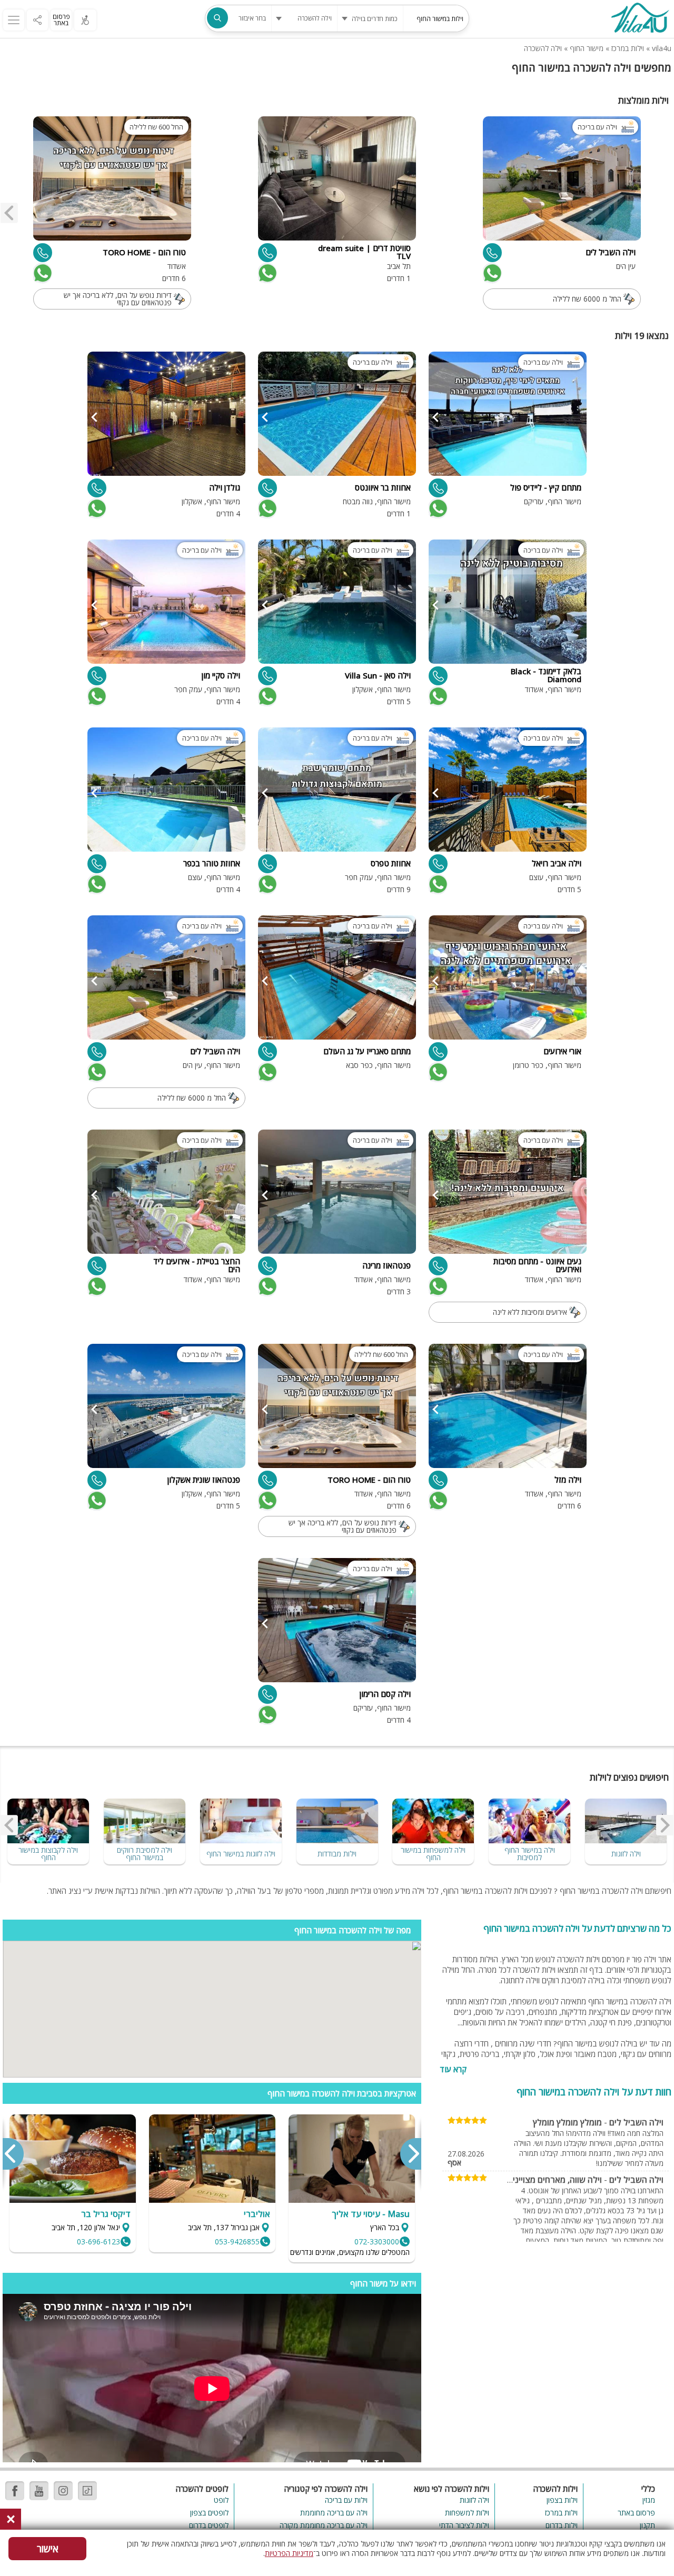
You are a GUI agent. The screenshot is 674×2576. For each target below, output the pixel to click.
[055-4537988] (438, 1052)
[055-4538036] (97, 676)
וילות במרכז (628, 48)
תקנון (647, 2525)
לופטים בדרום (209, 2525)
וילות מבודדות (337, 1854)
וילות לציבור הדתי (464, 2525)
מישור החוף (587, 48)
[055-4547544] (267, 864)
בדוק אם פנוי (491, 273)
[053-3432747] (438, 1480)
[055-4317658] (438, 864)
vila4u (662, 48)
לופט (221, 2500)
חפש (217, 18)
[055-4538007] (267, 1052)
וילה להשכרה (543, 48)
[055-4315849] (97, 1480)
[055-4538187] (97, 864)
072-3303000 (377, 2241)
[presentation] (9, 213)
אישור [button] (48, 2549)
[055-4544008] (267, 253)
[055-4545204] (438, 488)
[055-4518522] (438, 676)
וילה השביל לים (636, 2122)
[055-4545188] (97, 488)
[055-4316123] (492, 253)
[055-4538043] (267, 488)
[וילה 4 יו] (640, 19)
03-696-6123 (98, 2241)
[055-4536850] (43, 253)
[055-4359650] (267, 1266)
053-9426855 (237, 2241)
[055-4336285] (438, 1266)
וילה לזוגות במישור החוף (241, 1854)
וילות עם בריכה (346, 2500)
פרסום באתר (61, 20)
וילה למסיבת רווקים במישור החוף (145, 1854)
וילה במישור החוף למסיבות (530, 1854)
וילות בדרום (562, 2525)
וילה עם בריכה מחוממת (334, 2513)
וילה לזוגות (626, 1854)
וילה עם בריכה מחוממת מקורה (324, 2525)
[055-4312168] (267, 676)
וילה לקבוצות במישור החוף (48, 1854)
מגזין (649, 2500)
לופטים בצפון (209, 2513)
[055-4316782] (97, 1266)
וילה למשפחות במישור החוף (433, 1854)
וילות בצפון (562, 2500)
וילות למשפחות (467, 2513)
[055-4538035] (267, 1694)
